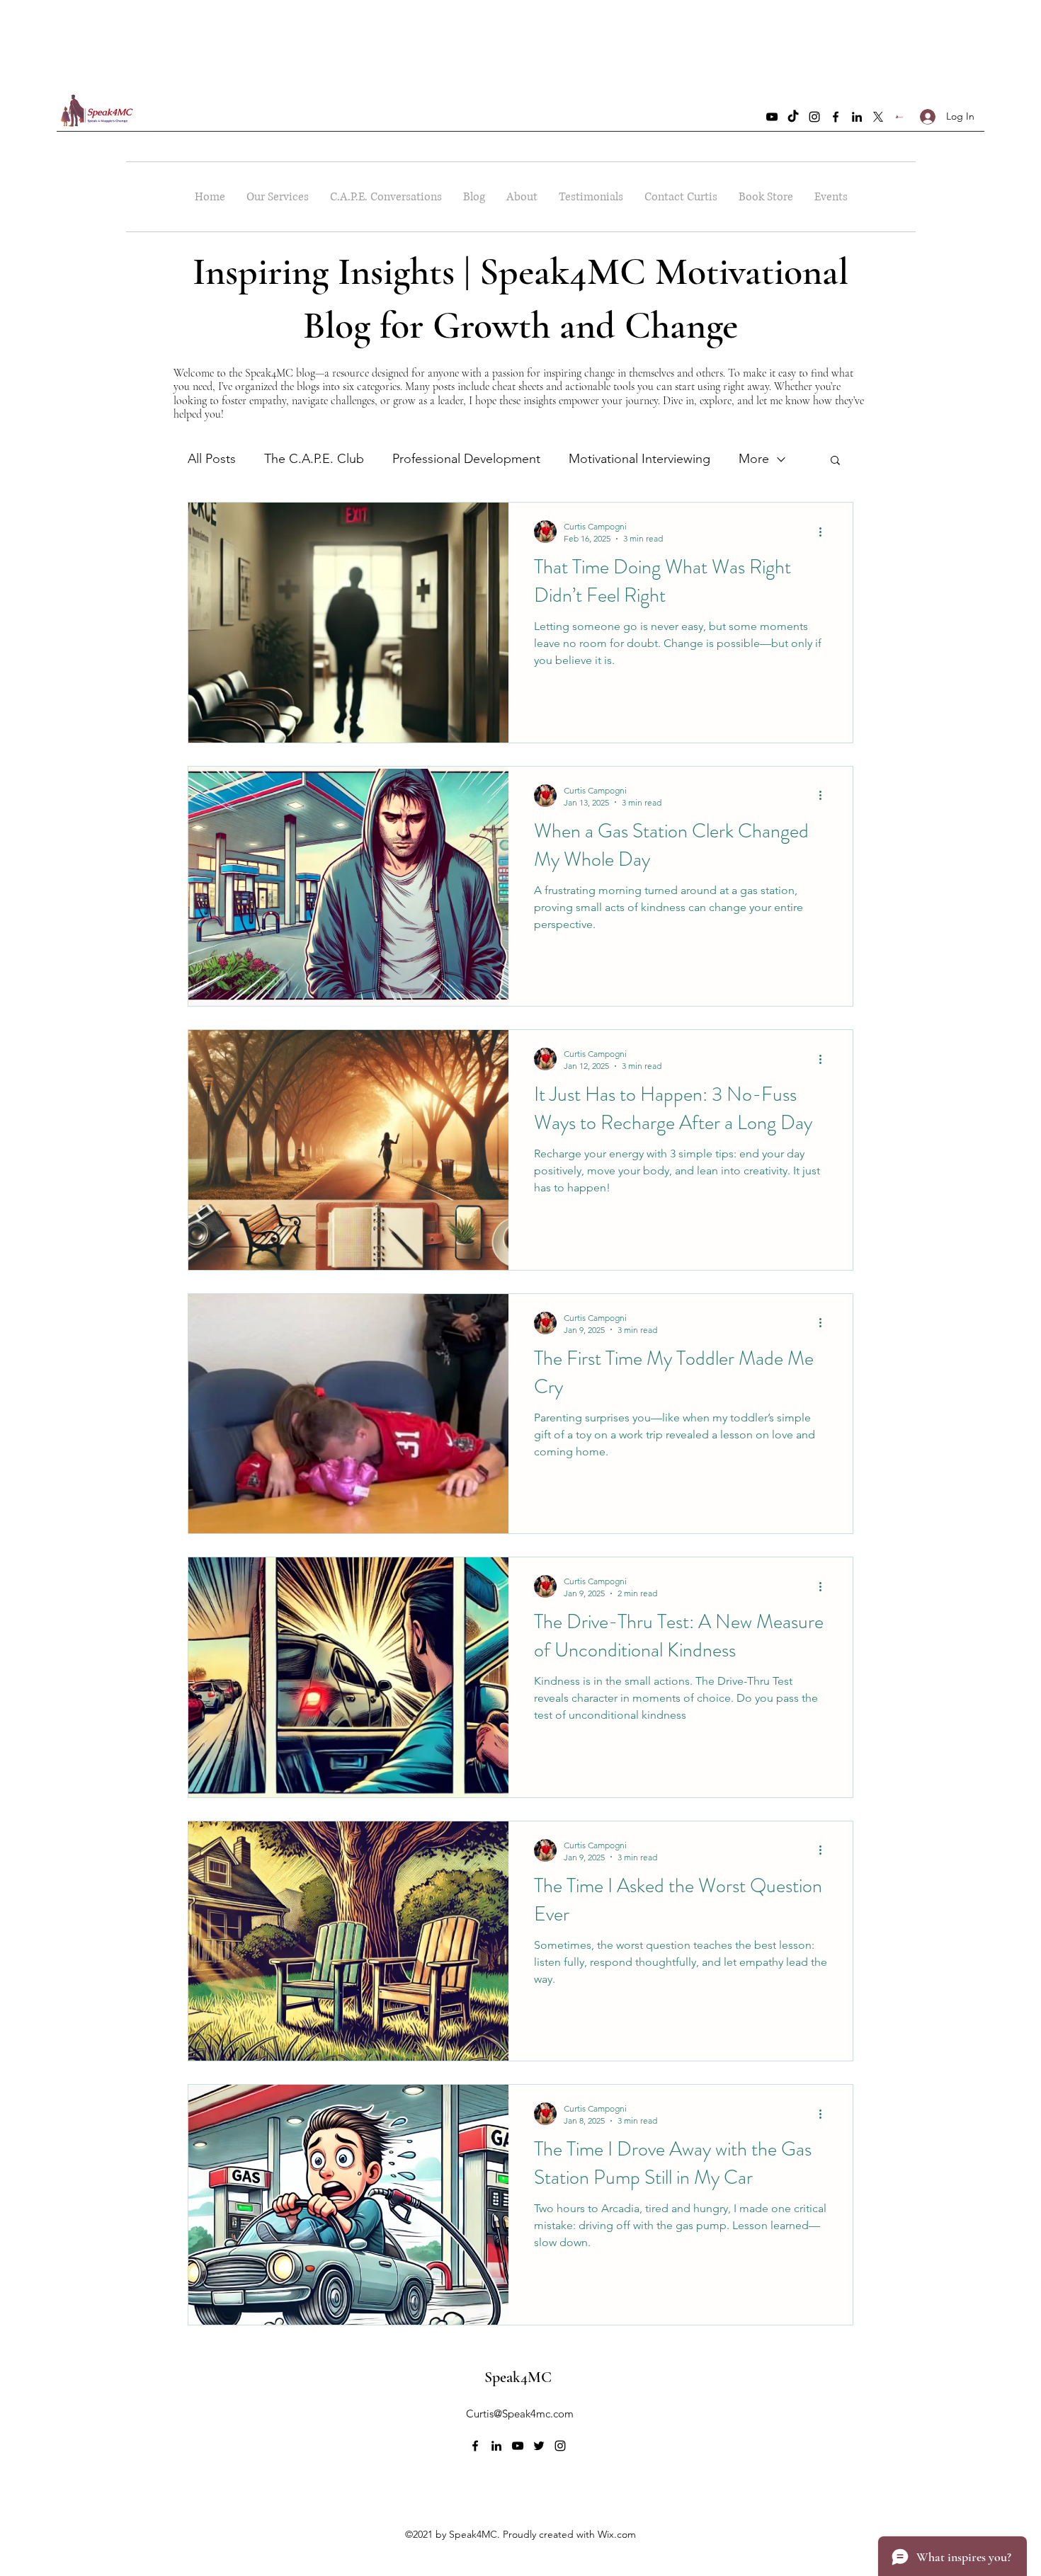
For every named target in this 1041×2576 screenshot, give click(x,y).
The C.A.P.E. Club (314, 459)
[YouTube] (772, 117)
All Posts (212, 459)
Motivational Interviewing (639, 459)
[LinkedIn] (857, 117)
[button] (835, 461)
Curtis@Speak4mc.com (520, 2414)
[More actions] (825, 532)
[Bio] (899, 117)
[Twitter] (878, 117)
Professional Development (466, 459)
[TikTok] (793, 117)
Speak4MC (518, 2377)
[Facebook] (836, 117)
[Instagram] (814, 117)
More (754, 459)
